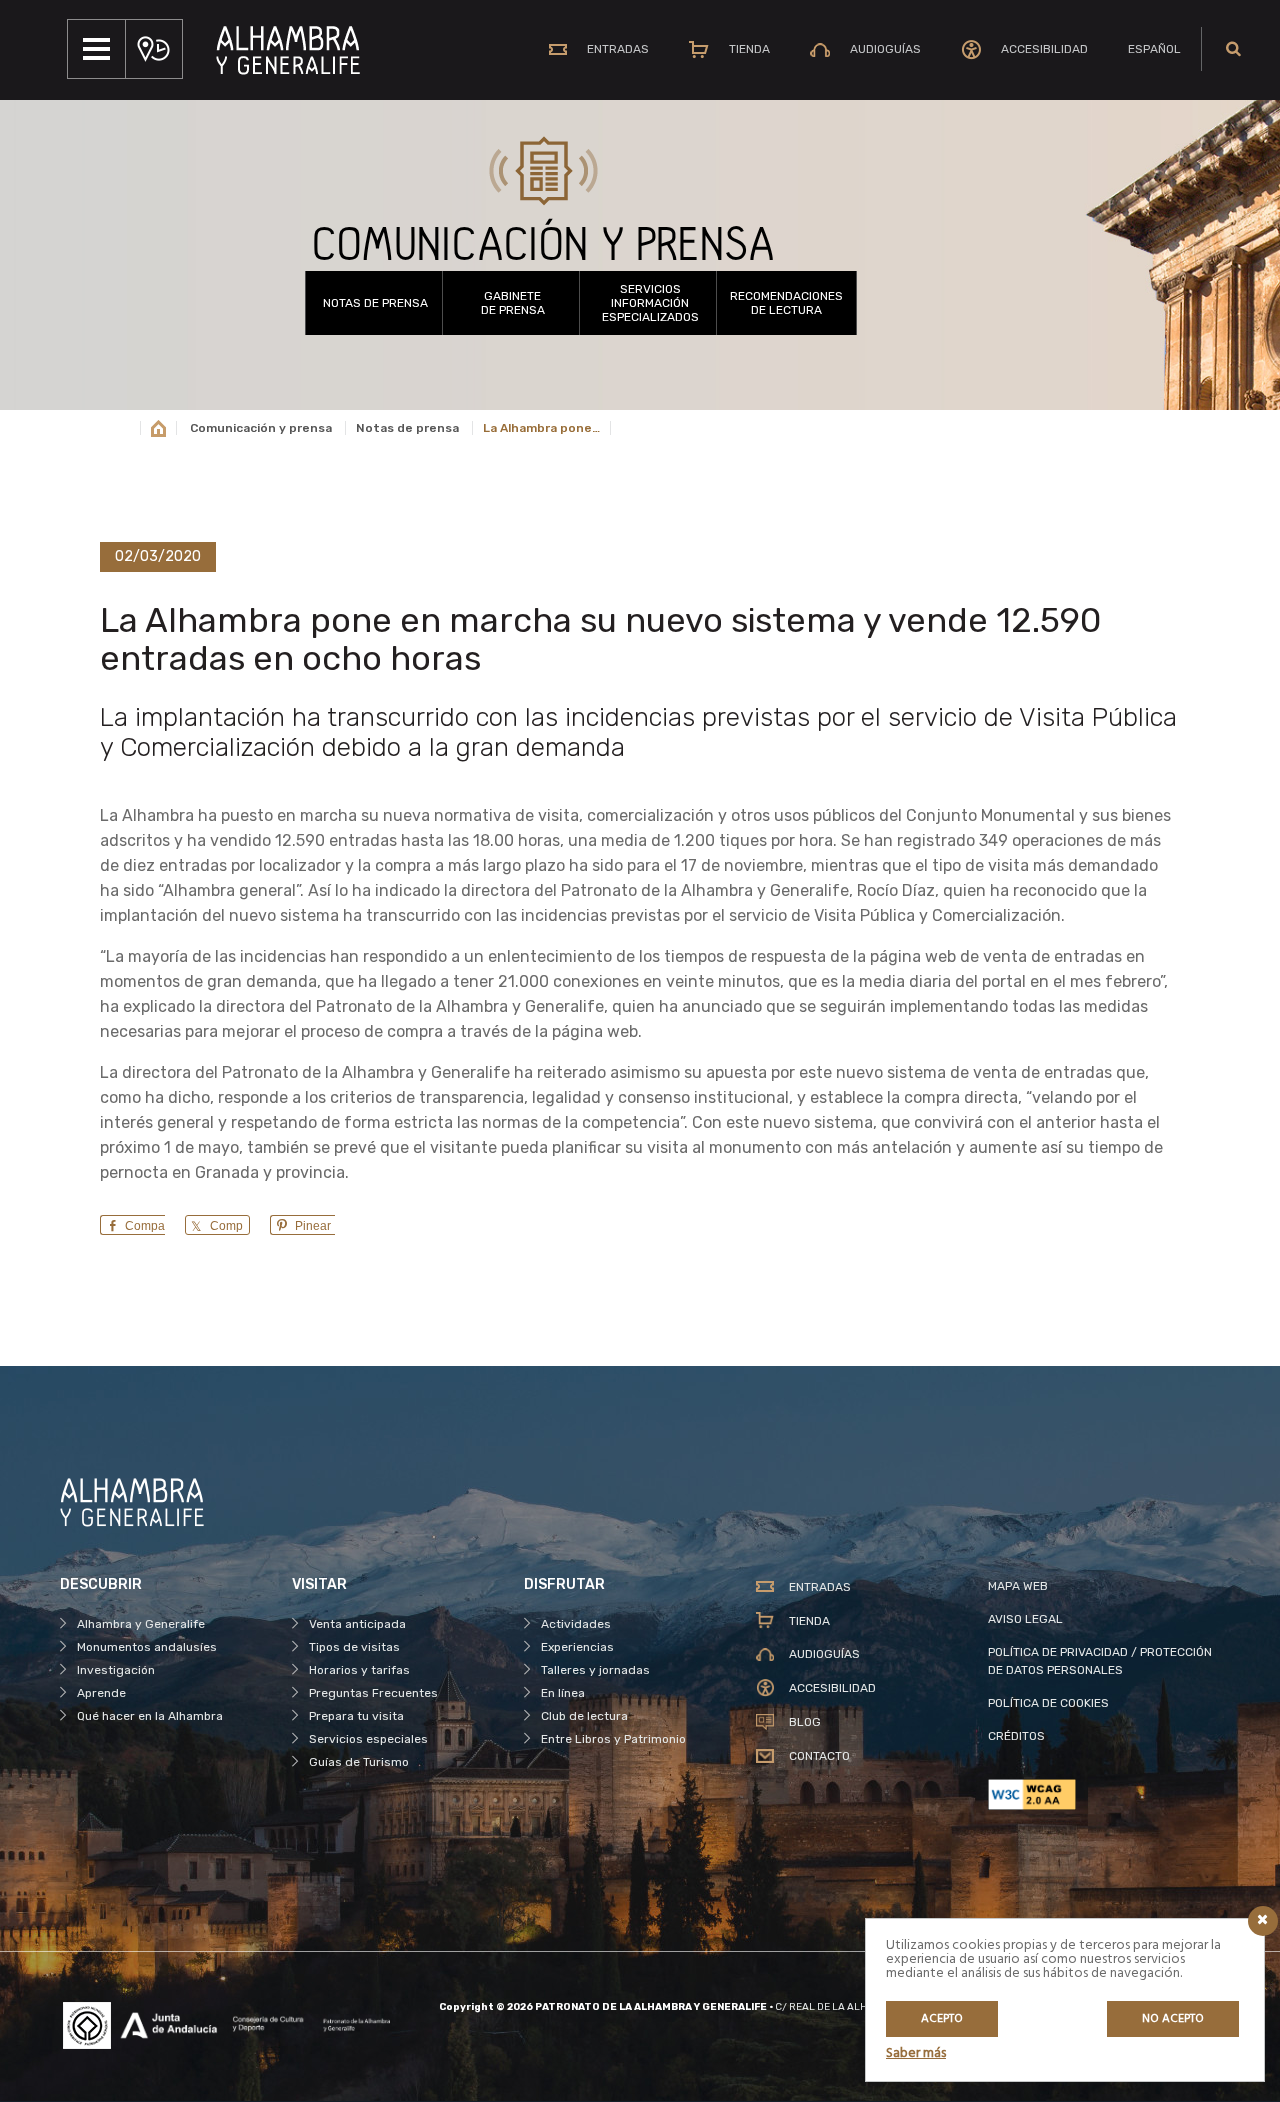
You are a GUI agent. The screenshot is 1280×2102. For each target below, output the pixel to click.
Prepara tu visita (356, 1716)
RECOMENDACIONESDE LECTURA (786, 303)
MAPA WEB (1018, 1586)
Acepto (942, 2019)
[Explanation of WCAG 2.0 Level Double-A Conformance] (1104, 1794)
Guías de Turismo (359, 1762)
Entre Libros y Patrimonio (613, 1739)
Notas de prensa (375, 303)
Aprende (101, 1693)
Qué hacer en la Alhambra (150, 1716)
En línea (563, 1693)
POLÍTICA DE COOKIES (1048, 1703)
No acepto (1173, 2019)
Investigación (116, 1670)
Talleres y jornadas (595, 1670)
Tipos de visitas (354, 1647)
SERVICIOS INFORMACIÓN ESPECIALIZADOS (650, 303)
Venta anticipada (357, 1624)
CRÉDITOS (1016, 1736)
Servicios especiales (368, 1739)
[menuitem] (1154, 49)
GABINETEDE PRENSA (513, 303)
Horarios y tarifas (359, 1670)
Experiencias (577, 1647)
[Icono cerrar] (1263, 1921)
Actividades (576, 1624)
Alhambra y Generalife (141, 1624)
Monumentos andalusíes (147, 1647)
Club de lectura (584, 1716)
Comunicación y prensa (261, 428)
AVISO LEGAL (1025, 1619)
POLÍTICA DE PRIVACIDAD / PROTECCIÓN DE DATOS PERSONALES (1100, 1661)
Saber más (916, 2053)
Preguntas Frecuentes (373, 1693)
